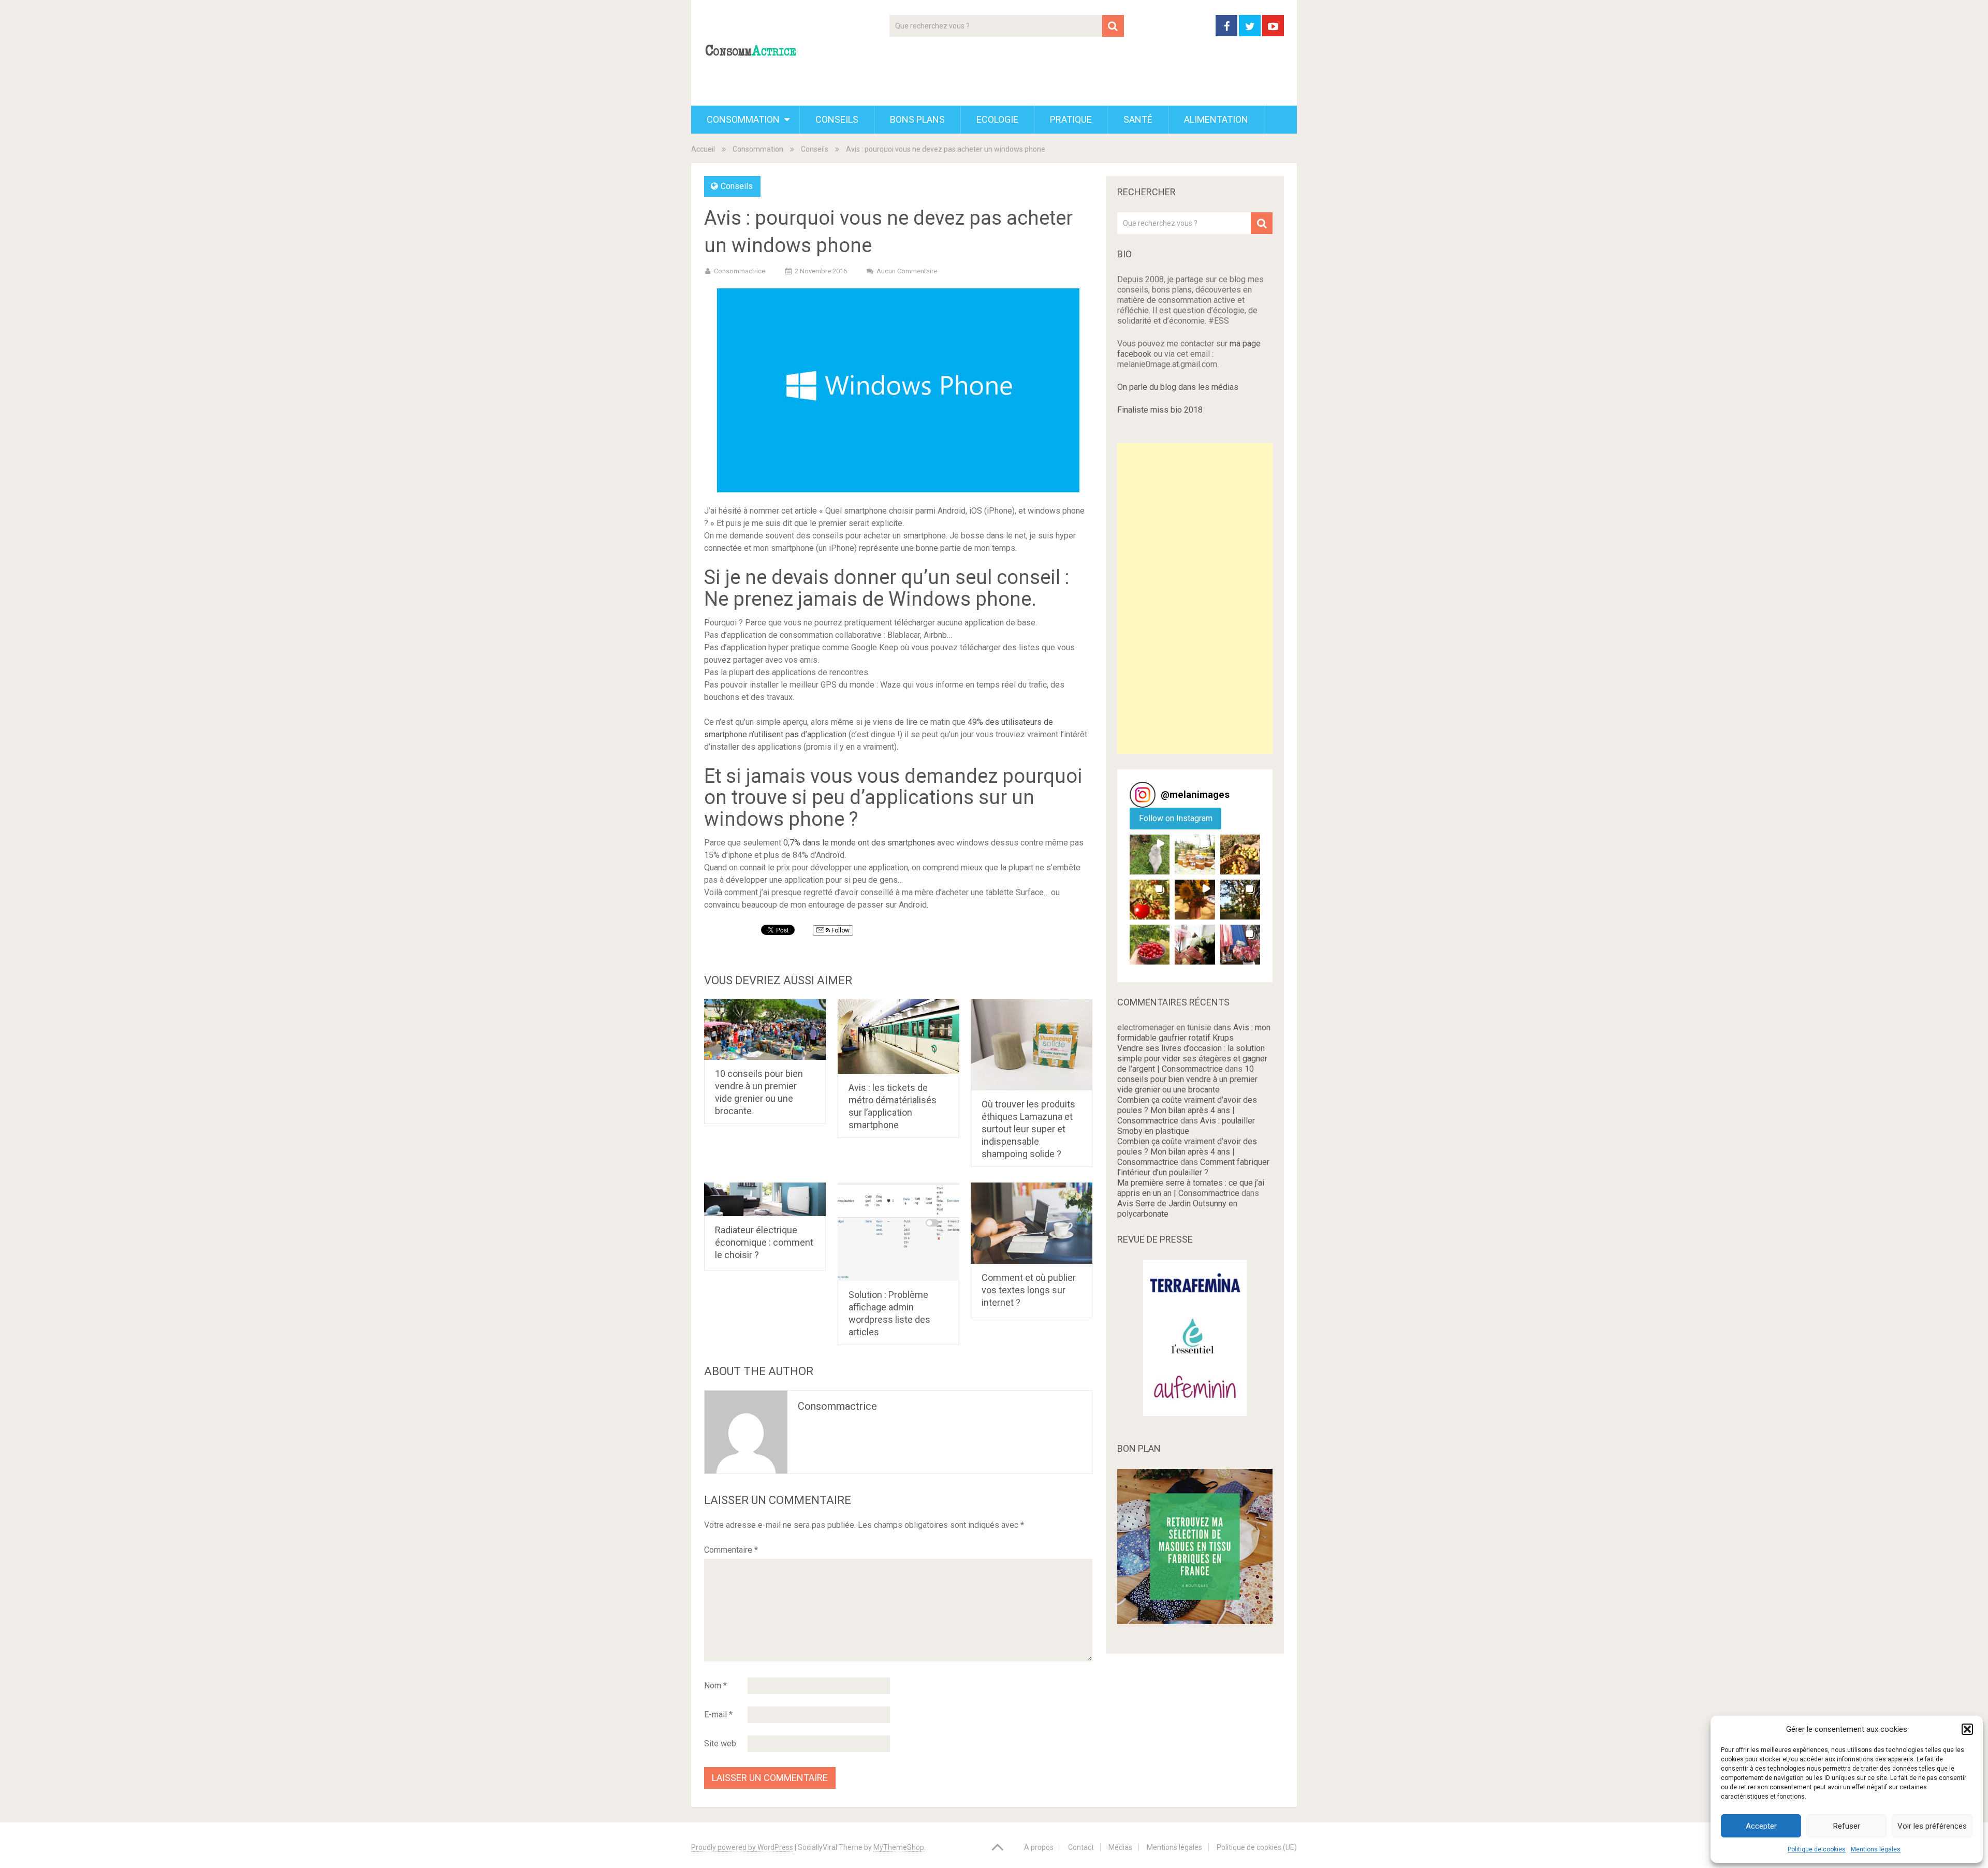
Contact (1081, 1847)
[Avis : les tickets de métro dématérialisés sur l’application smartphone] (898, 1037)
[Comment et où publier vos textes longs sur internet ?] (1032, 1223)
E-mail (718, 1714)
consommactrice (837, 1406)
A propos (1039, 1847)
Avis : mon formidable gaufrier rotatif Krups (1194, 1033)
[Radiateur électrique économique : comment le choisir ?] (765, 1199)
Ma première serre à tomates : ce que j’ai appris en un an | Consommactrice (1191, 1188)
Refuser (1847, 1826)
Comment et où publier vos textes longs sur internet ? (1029, 1290)
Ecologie (997, 119)
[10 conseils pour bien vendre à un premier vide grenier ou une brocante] (765, 1030)
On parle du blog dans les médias (1178, 387)
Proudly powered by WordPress (742, 1847)
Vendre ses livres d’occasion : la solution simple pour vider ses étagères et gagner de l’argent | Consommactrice (1192, 1059)
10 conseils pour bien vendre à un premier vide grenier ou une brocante (1187, 1079)
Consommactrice (740, 271)
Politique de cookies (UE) (1257, 1847)
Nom (715, 1685)
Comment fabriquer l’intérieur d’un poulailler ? (1193, 1167)
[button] (1967, 1729)
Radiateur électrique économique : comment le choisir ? (764, 1242)
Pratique (1071, 119)
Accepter (1761, 1826)
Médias (1120, 1847)
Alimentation (1216, 119)
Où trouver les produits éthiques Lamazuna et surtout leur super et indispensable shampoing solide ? (1028, 1129)
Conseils (837, 119)
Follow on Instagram (1176, 818)
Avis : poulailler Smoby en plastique (1186, 1126)
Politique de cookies (1817, 1849)
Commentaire (731, 1550)
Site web (720, 1743)
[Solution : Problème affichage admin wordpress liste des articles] (898, 1232)
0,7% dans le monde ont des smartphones (859, 843)
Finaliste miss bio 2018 (1160, 410)
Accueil (703, 149)
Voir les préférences (1932, 1826)
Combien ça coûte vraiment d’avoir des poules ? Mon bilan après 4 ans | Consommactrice (1187, 1110)
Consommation (743, 119)
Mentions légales (1876, 1849)
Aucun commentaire (907, 271)
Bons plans (917, 119)
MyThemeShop (899, 1847)
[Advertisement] (1195, 599)
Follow (840, 930)
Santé (1138, 119)
